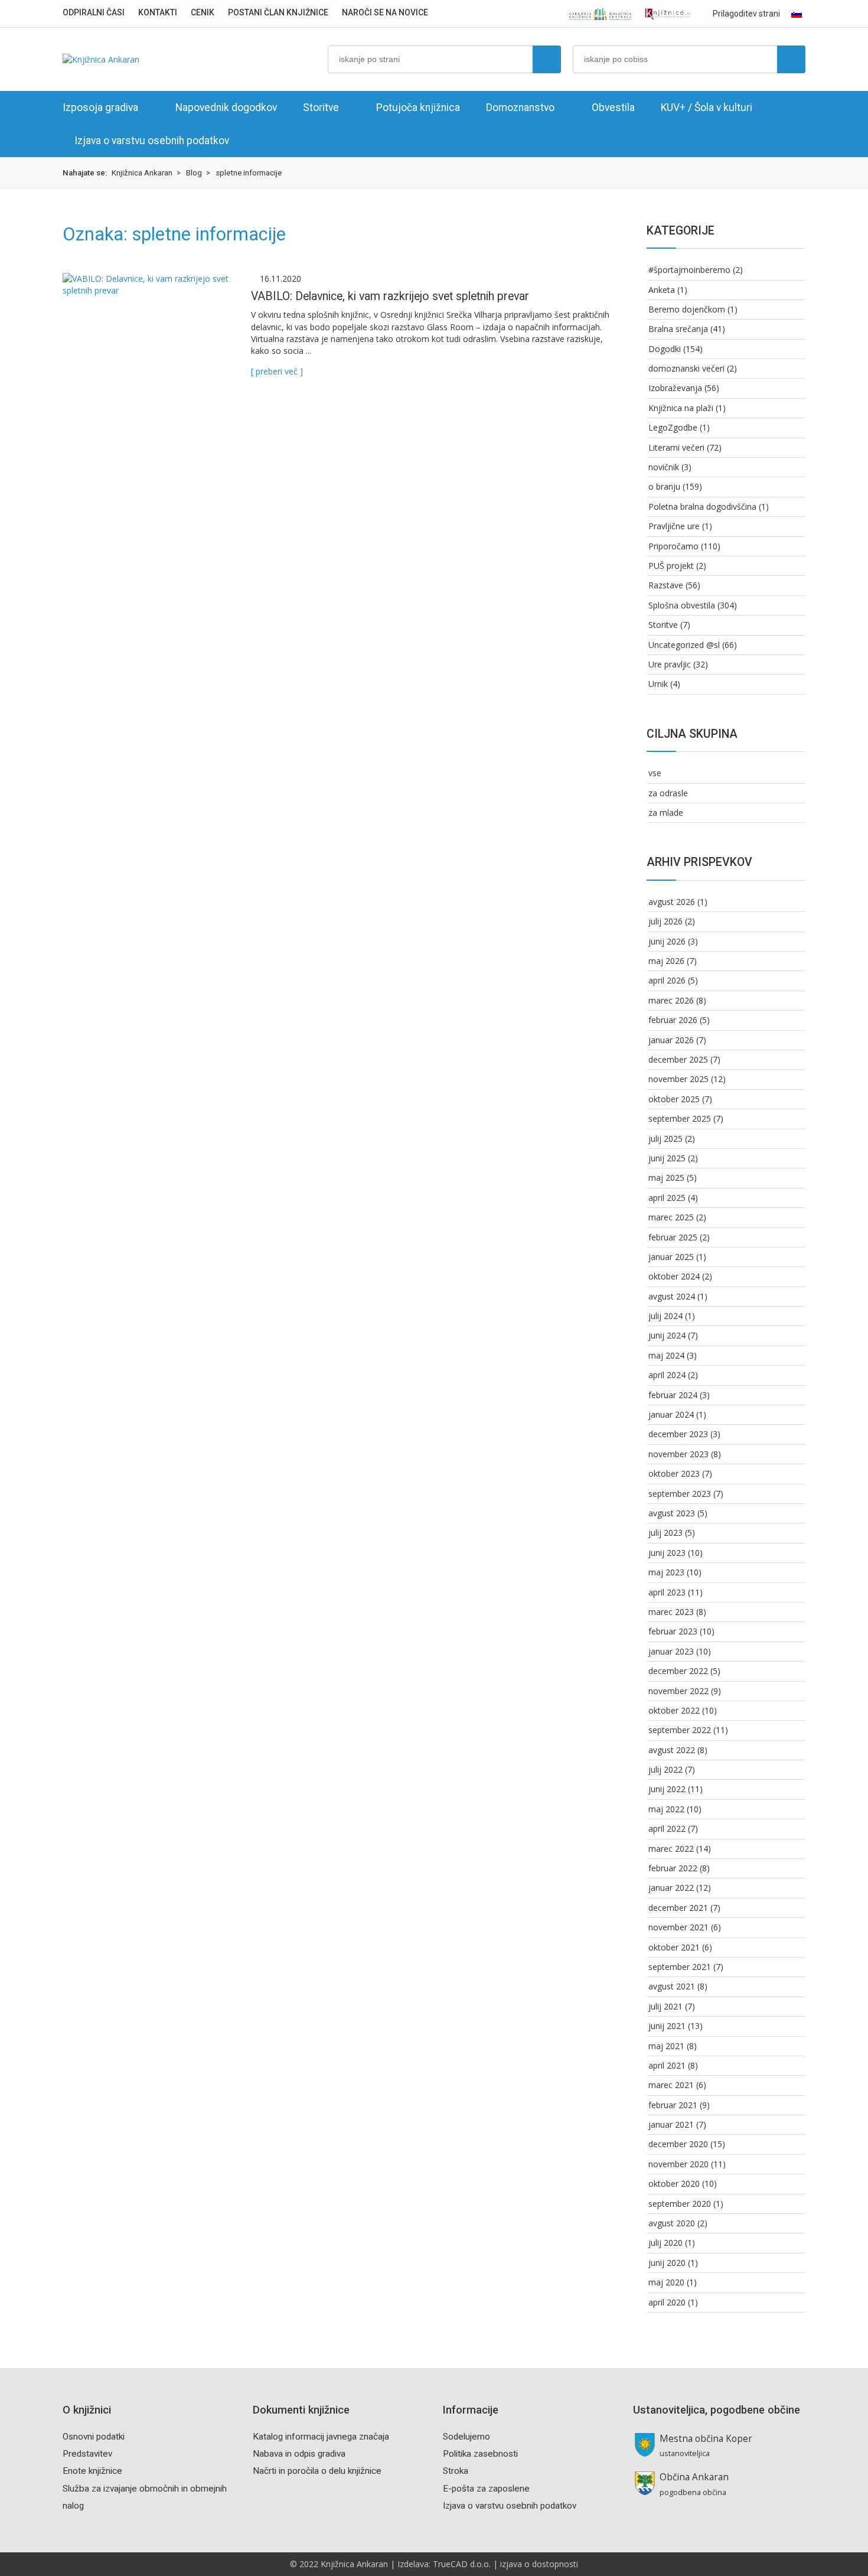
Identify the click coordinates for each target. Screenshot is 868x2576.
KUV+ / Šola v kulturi (707, 108)
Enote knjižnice (92, 2471)
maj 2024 (666, 1355)
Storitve (321, 108)
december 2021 (678, 1908)
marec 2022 (671, 1849)
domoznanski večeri (686, 368)
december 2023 (678, 1434)
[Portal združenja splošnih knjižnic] (668, 14)
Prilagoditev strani (745, 14)
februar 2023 (673, 1631)
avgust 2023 (672, 1513)
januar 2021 (671, 2124)
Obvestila (613, 108)
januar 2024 (671, 1414)
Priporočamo (673, 546)
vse (655, 773)
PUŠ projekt (671, 566)
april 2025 (667, 1198)
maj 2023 (666, 1572)
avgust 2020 (672, 2223)
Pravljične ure (674, 526)
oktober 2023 (674, 1473)
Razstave (666, 585)
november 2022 (678, 1691)
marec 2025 (671, 1217)
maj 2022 (666, 1809)
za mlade (666, 812)
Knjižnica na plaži (681, 408)
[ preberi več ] (277, 371)
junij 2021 (667, 2026)
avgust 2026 (672, 902)
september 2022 (680, 1730)
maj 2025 (666, 1178)
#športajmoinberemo (689, 270)
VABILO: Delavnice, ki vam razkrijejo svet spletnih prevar (390, 296)
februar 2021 (673, 2105)
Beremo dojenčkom (687, 309)
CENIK (203, 12)
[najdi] (547, 59)
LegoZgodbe (673, 427)
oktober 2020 (674, 2183)
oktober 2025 (674, 1099)
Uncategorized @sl (684, 645)
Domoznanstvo (520, 108)
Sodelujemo (466, 2437)
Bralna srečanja (678, 329)
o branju (664, 486)
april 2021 (667, 2065)
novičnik (664, 467)
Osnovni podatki (94, 2437)
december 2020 (678, 2144)
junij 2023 (667, 1553)
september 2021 (680, 1967)
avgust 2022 (672, 1750)
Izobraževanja (675, 388)
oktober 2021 (674, 1947)
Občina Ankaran (694, 2477)
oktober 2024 (674, 1276)
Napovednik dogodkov (226, 108)
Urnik (658, 684)
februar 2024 (673, 1395)
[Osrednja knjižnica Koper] (601, 14)
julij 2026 (665, 921)
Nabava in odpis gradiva (299, 2454)
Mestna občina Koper (706, 2439)
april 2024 (667, 1375)
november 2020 (678, 2164)
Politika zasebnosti (480, 2454)
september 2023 (680, 1494)
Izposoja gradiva (100, 108)
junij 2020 (667, 2263)
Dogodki (665, 349)
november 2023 (678, 1454)
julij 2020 (665, 2243)
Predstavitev (87, 2454)
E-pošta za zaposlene (486, 2489)
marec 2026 (671, 1000)
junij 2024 (667, 1335)
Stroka (456, 2471)
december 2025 (678, 1059)
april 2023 (667, 1592)
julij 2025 (665, 1139)
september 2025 (680, 1118)
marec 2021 (671, 2085)
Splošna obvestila (682, 605)
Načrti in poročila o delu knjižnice (317, 2471)
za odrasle (668, 793)
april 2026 (667, 980)
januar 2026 (671, 1040)
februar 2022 (673, 1868)
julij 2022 (665, 1769)
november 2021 (678, 1927)
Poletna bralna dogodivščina (702, 507)
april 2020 (667, 2302)
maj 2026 (666, 961)
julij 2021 (665, 2006)
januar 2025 (671, 1257)
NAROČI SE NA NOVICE (385, 12)
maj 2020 (666, 2282)
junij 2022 (667, 1789)
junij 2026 (667, 941)
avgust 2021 (672, 1986)
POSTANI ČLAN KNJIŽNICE (278, 12)
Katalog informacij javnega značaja (321, 2437)
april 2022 (667, 1828)
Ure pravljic (670, 664)
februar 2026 (673, 1020)
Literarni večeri (676, 447)
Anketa (662, 290)
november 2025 (678, 1079)
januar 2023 (671, 1651)
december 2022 (678, 1671)
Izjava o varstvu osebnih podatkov (152, 141)
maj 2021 (666, 2046)
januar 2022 (671, 1888)
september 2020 (680, 2204)
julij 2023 (665, 1533)
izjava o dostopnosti (539, 2564)
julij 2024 (665, 1316)
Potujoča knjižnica (418, 108)
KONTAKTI (158, 12)
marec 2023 (671, 1612)
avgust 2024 (672, 1296)
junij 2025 (667, 1158)
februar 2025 (673, 1237)
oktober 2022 (674, 1710)
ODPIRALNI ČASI (94, 12)
